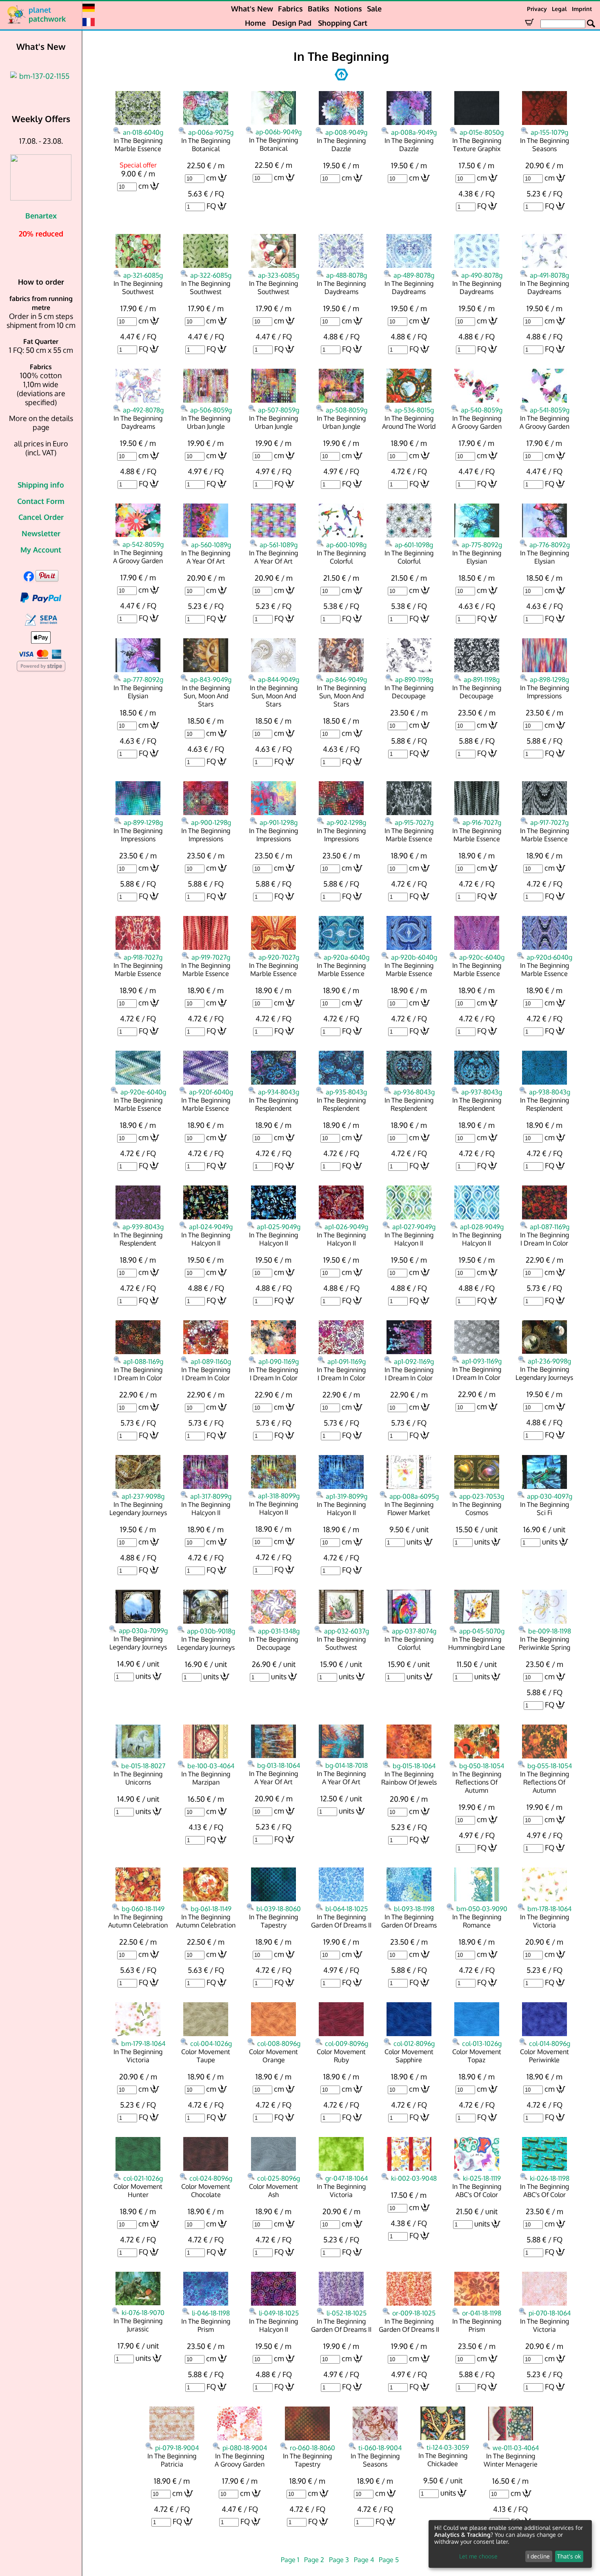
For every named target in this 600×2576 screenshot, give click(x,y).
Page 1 (290, 2560)
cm (143, 186)
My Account (41, 550)
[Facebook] (29, 579)
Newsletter (41, 533)
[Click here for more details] (41, 76)
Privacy (537, 9)
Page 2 (314, 2560)
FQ (211, 206)
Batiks (319, 9)
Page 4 (364, 2560)
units (414, 1542)
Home (255, 23)
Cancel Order (41, 517)
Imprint (582, 9)
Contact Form (41, 501)
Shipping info (41, 485)
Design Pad (292, 23)
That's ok (569, 2556)
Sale (374, 9)
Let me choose (478, 2556)
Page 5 (389, 2560)
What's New (252, 9)
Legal (559, 9)
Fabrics (290, 9)
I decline (539, 2556)
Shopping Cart (343, 23)
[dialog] (510, 2544)
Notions (348, 9)
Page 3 (339, 2560)
